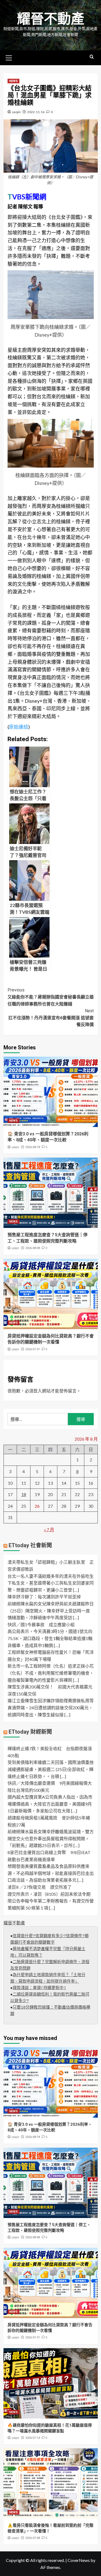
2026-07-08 (33, 2538)
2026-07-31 (33, 1349)
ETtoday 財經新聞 (30, 1732)
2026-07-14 (33, 2438)
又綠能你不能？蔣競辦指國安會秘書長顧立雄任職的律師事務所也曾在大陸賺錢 (51, 997)
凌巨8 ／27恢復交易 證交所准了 (40, 1887)
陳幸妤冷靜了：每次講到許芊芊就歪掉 (44, 1597)
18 (24, 1494)
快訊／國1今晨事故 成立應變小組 (41, 1624)
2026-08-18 (33, 1147)
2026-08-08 (33, 1248)
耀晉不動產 (51, 19)
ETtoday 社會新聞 (30, 1545)
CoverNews (79, 2560)
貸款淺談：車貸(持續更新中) (39, 1988)
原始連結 (19, 727)
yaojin (16, 112)
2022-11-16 (36, 112)
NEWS (13, 81)
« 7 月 (49, 1529)
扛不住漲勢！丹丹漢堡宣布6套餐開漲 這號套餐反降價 (51, 1018)
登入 (38, 1391)
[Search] (92, 57)
